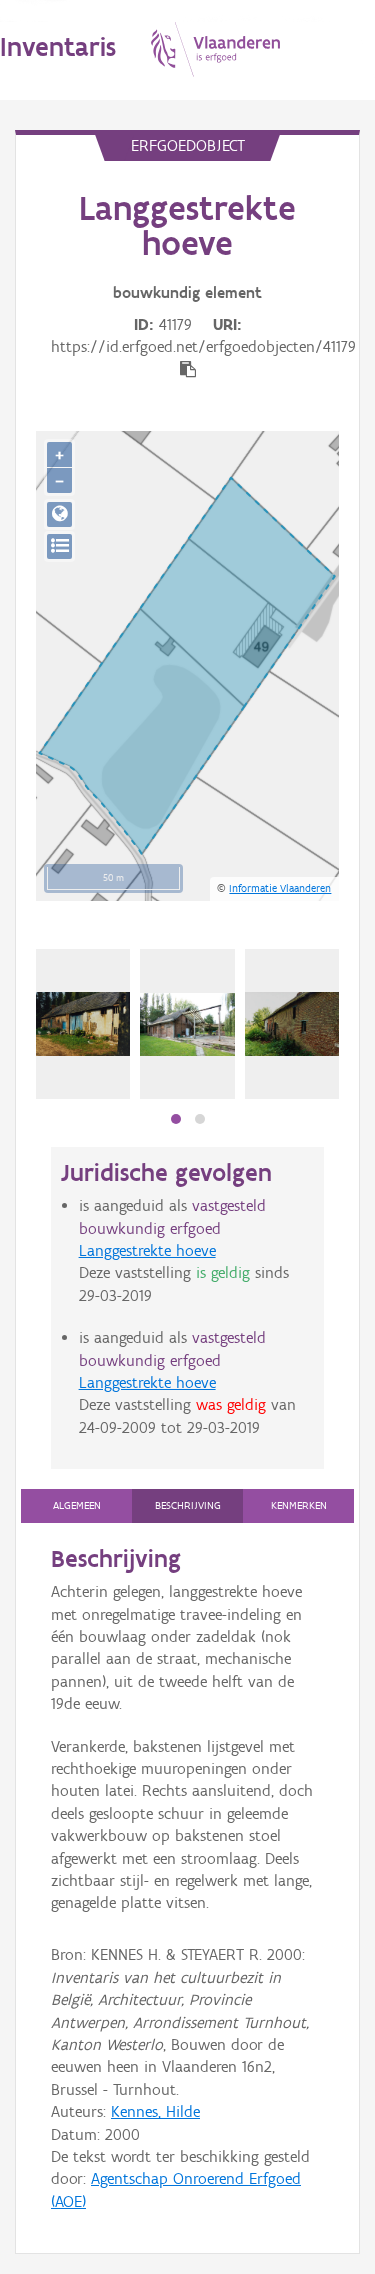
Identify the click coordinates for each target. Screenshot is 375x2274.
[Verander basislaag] (59, 546)
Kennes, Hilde (155, 2111)
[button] (176, 1119)
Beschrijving (188, 1505)
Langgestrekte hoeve (147, 1250)
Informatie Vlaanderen (280, 888)
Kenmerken (299, 1505)
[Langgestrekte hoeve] (83, 1024)
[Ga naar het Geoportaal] (59, 514)
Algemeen (77, 1505)
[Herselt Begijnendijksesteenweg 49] (187, 1024)
